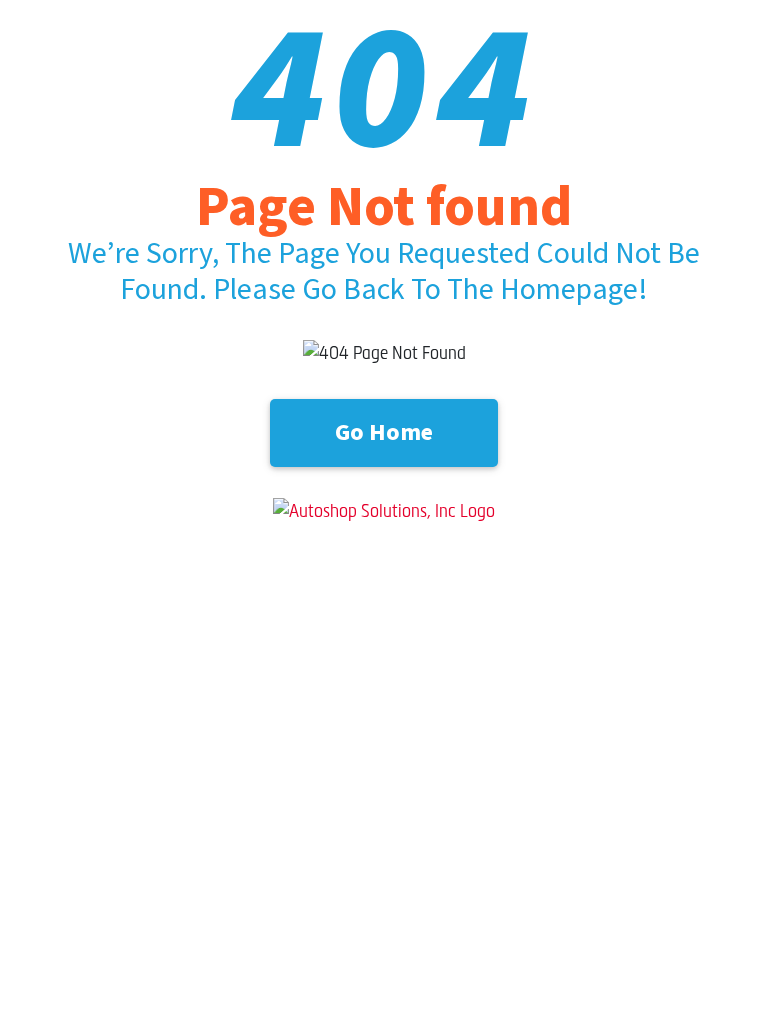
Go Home (384, 432)
